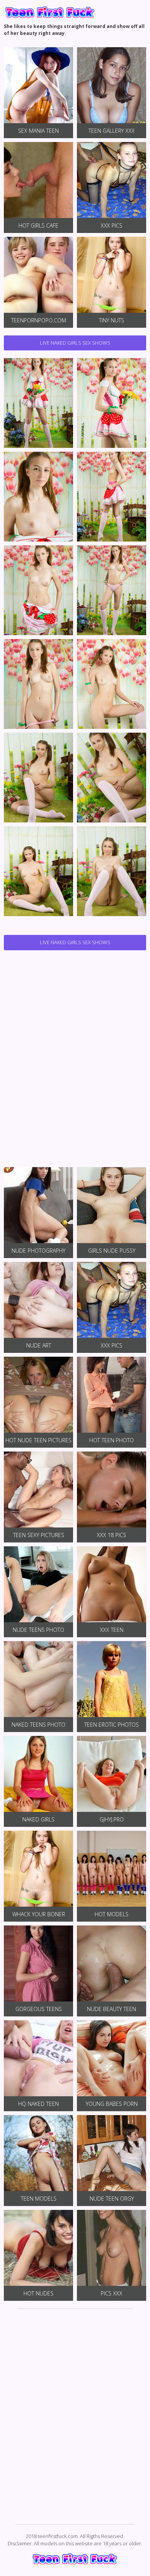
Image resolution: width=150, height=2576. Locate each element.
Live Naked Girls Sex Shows (75, 343)
